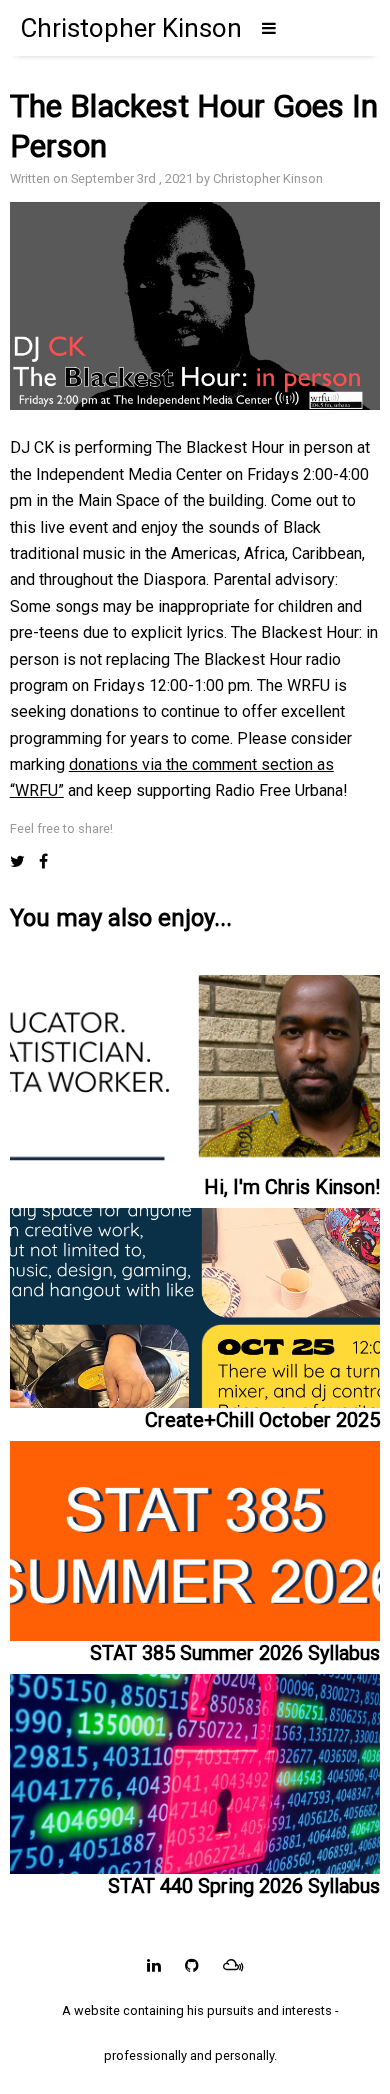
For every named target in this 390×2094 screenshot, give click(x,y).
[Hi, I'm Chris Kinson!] (195, 1075)
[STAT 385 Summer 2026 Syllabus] (195, 1536)
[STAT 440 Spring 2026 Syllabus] (195, 1769)
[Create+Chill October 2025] (195, 1303)
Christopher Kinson (131, 28)
